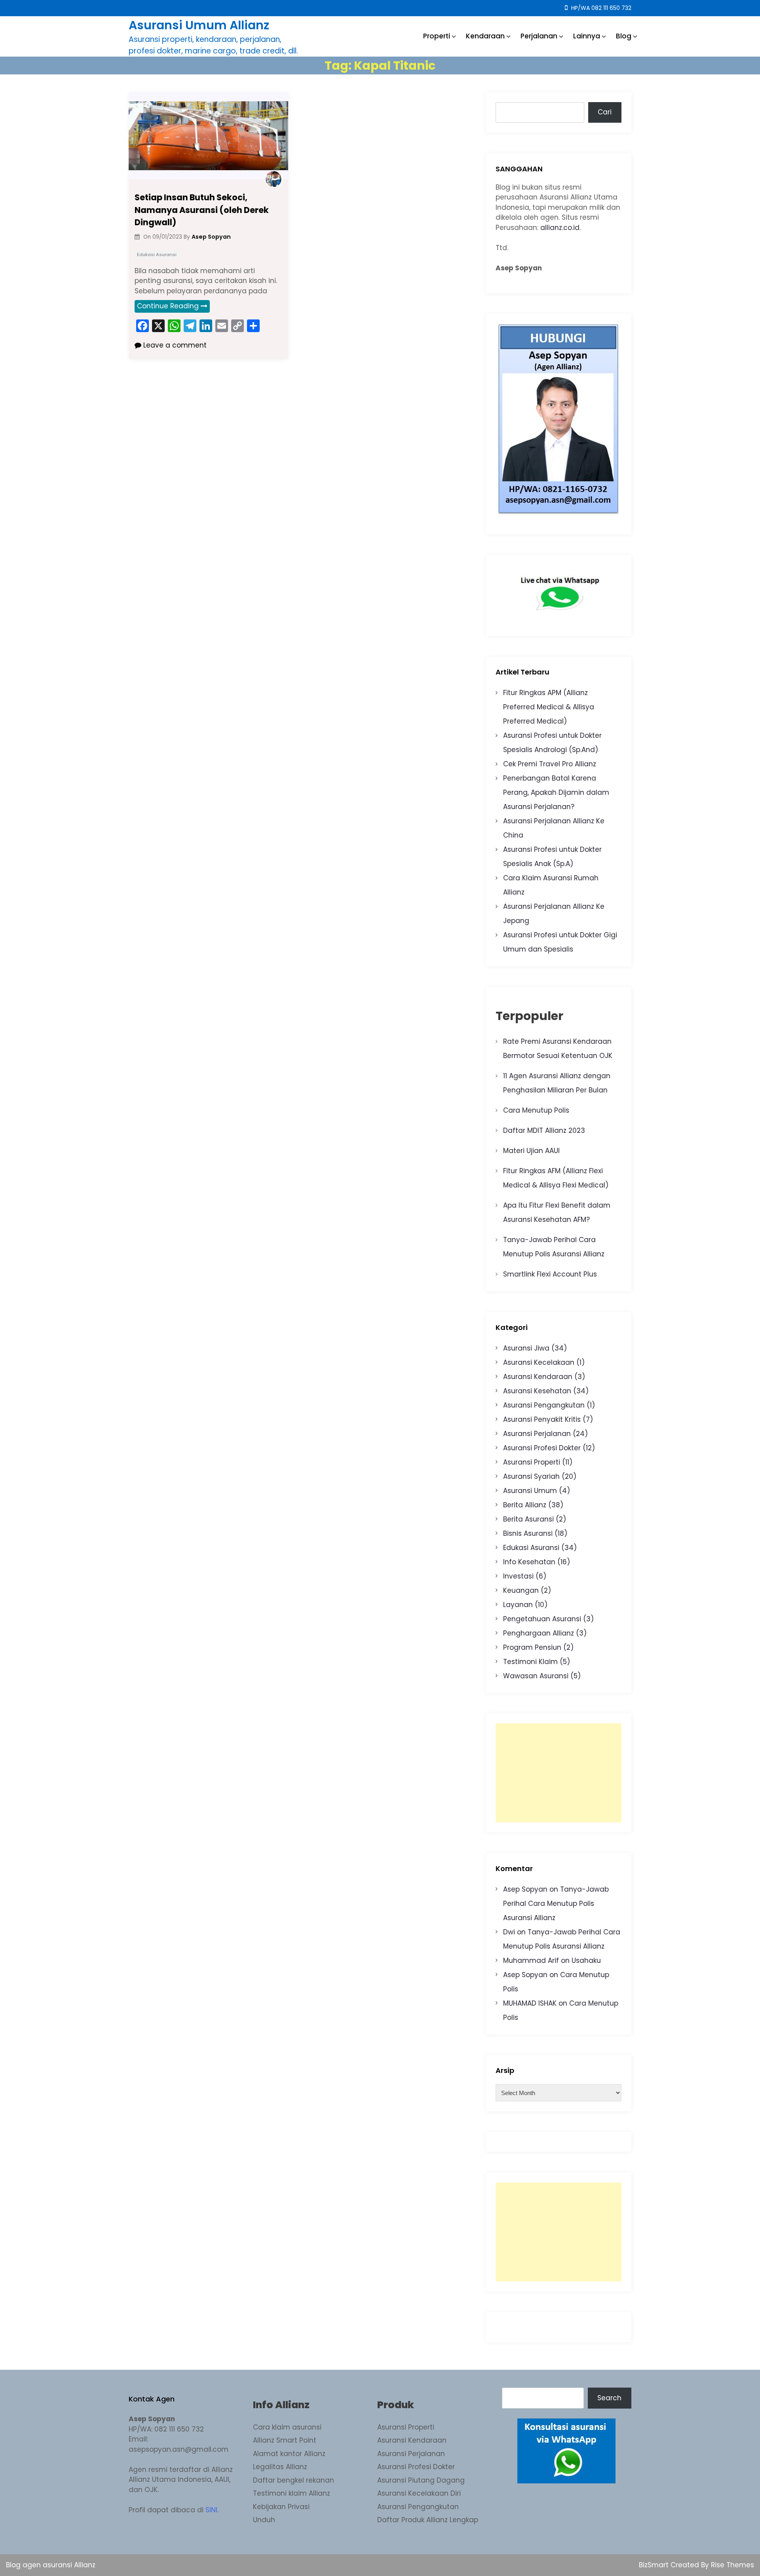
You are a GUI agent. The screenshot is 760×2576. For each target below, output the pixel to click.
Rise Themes (732, 2565)
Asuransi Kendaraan (538, 1377)
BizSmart (655, 2565)
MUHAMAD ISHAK (530, 2003)
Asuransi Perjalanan (537, 1434)
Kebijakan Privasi (281, 2507)
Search (609, 2398)
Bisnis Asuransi (528, 1533)
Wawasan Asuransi (536, 1676)
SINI (211, 2510)
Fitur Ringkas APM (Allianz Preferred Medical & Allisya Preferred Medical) (549, 707)
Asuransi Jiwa (526, 1348)
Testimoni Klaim (530, 1662)
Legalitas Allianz (280, 2467)
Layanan (518, 1605)
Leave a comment (174, 345)
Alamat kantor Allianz (289, 2454)
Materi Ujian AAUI (531, 1151)
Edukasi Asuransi (157, 255)
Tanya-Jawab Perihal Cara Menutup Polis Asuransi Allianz (556, 1904)
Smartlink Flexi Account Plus (550, 1274)
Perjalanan (539, 36)
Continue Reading (168, 306)
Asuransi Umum (530, 1491)
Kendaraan (485, 36)
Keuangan (521, 1590)
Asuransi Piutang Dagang (421, 2480)
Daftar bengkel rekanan (294, 2480)
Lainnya (587, 36)
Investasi (518, 1576)
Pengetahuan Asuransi (542, 1619)
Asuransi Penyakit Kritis (542, 1419)
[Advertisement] (559, 1773)
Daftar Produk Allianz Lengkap (428, 2520)
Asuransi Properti (532, 1462)
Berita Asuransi (528, 1519)
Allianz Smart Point (285, 2440)
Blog (624, 36)
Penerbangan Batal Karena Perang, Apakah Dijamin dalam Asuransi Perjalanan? (556, 792)
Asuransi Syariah (531, 1476)
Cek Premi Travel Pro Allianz (550, 764)
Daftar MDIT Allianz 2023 (544, 1130)
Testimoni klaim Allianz (292, 2493)
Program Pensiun (532, 1647)
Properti (437, 36)
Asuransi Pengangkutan (544, 1405)
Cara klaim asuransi (287, 2427)
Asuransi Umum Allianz (199, 25)
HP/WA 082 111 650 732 (600, 8)
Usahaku (586, 1960)
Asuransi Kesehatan (537, 1391)
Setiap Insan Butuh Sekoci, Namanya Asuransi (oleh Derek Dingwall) (202, 210)
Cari (605, 112)
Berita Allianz (525, 1505)
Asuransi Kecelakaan (539, 1362)
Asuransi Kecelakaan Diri (419, 2493)
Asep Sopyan (525, 1889)
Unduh (264, 2520)
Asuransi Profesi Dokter (542, 1448)
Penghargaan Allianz (539, 1633)
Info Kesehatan (529, 1562)
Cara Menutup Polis (536, 1110)
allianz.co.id (560, 228)
